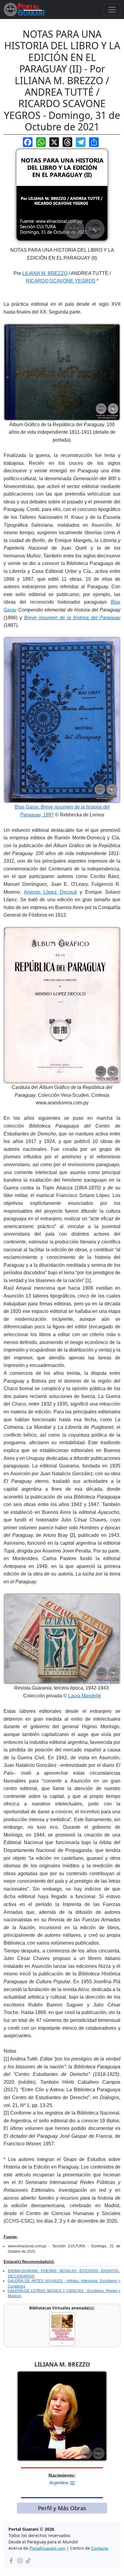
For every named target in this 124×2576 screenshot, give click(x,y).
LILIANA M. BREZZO (45, 273)
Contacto (100, 2548)
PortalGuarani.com (47, 2548)
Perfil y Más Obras (62, 2508)
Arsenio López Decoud (50, 892)
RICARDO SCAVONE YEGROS (61, 281)
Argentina (59, 2483)
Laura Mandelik (85, 1696)
